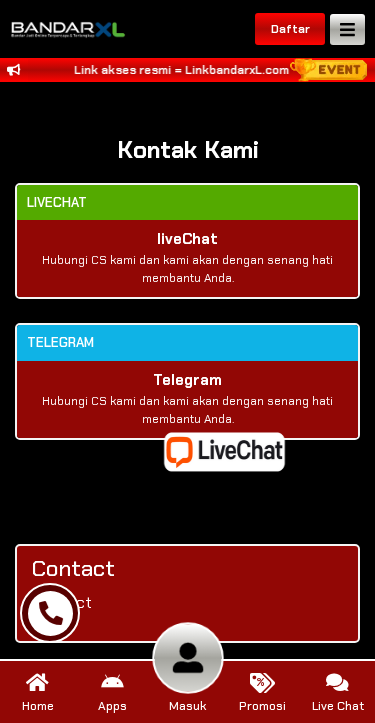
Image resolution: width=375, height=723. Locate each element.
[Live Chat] (237, 450)
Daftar (290, 29)
